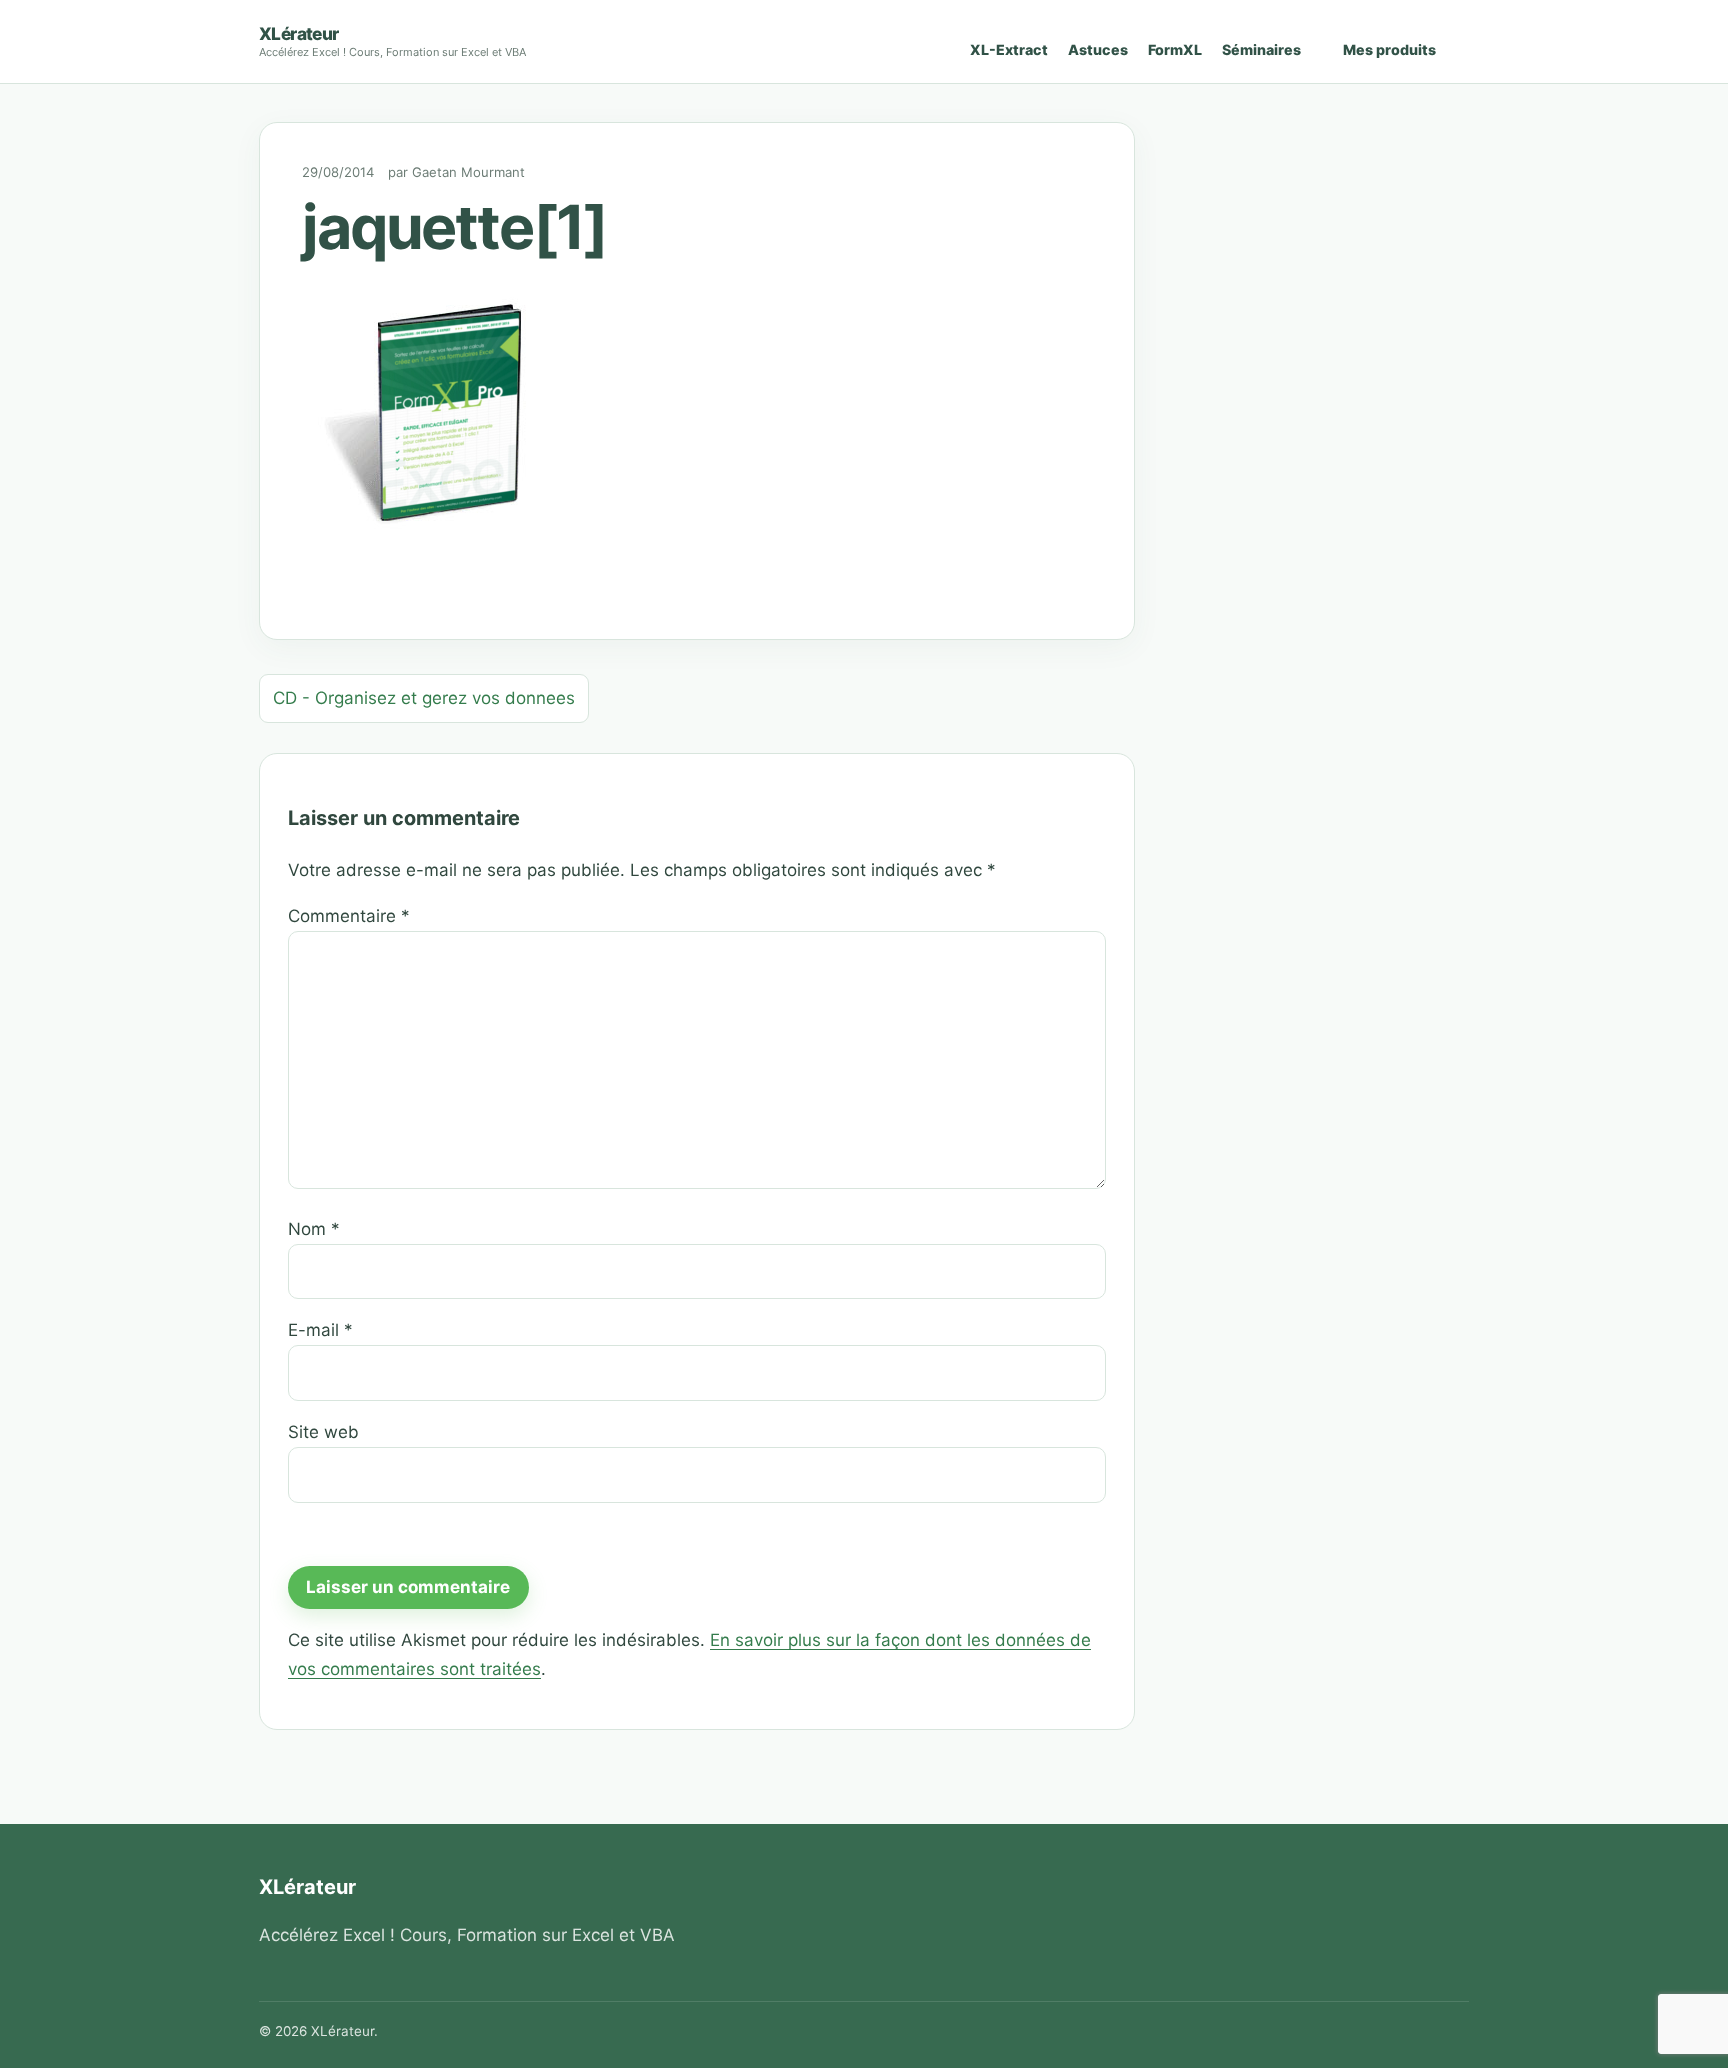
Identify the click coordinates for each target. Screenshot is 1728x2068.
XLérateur (299, 33)
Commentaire (349, 916)
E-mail (320, 1330)
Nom (314, 1229)
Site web (323, 1432)
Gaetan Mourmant (468, 172)
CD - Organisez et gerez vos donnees (424, 698)
